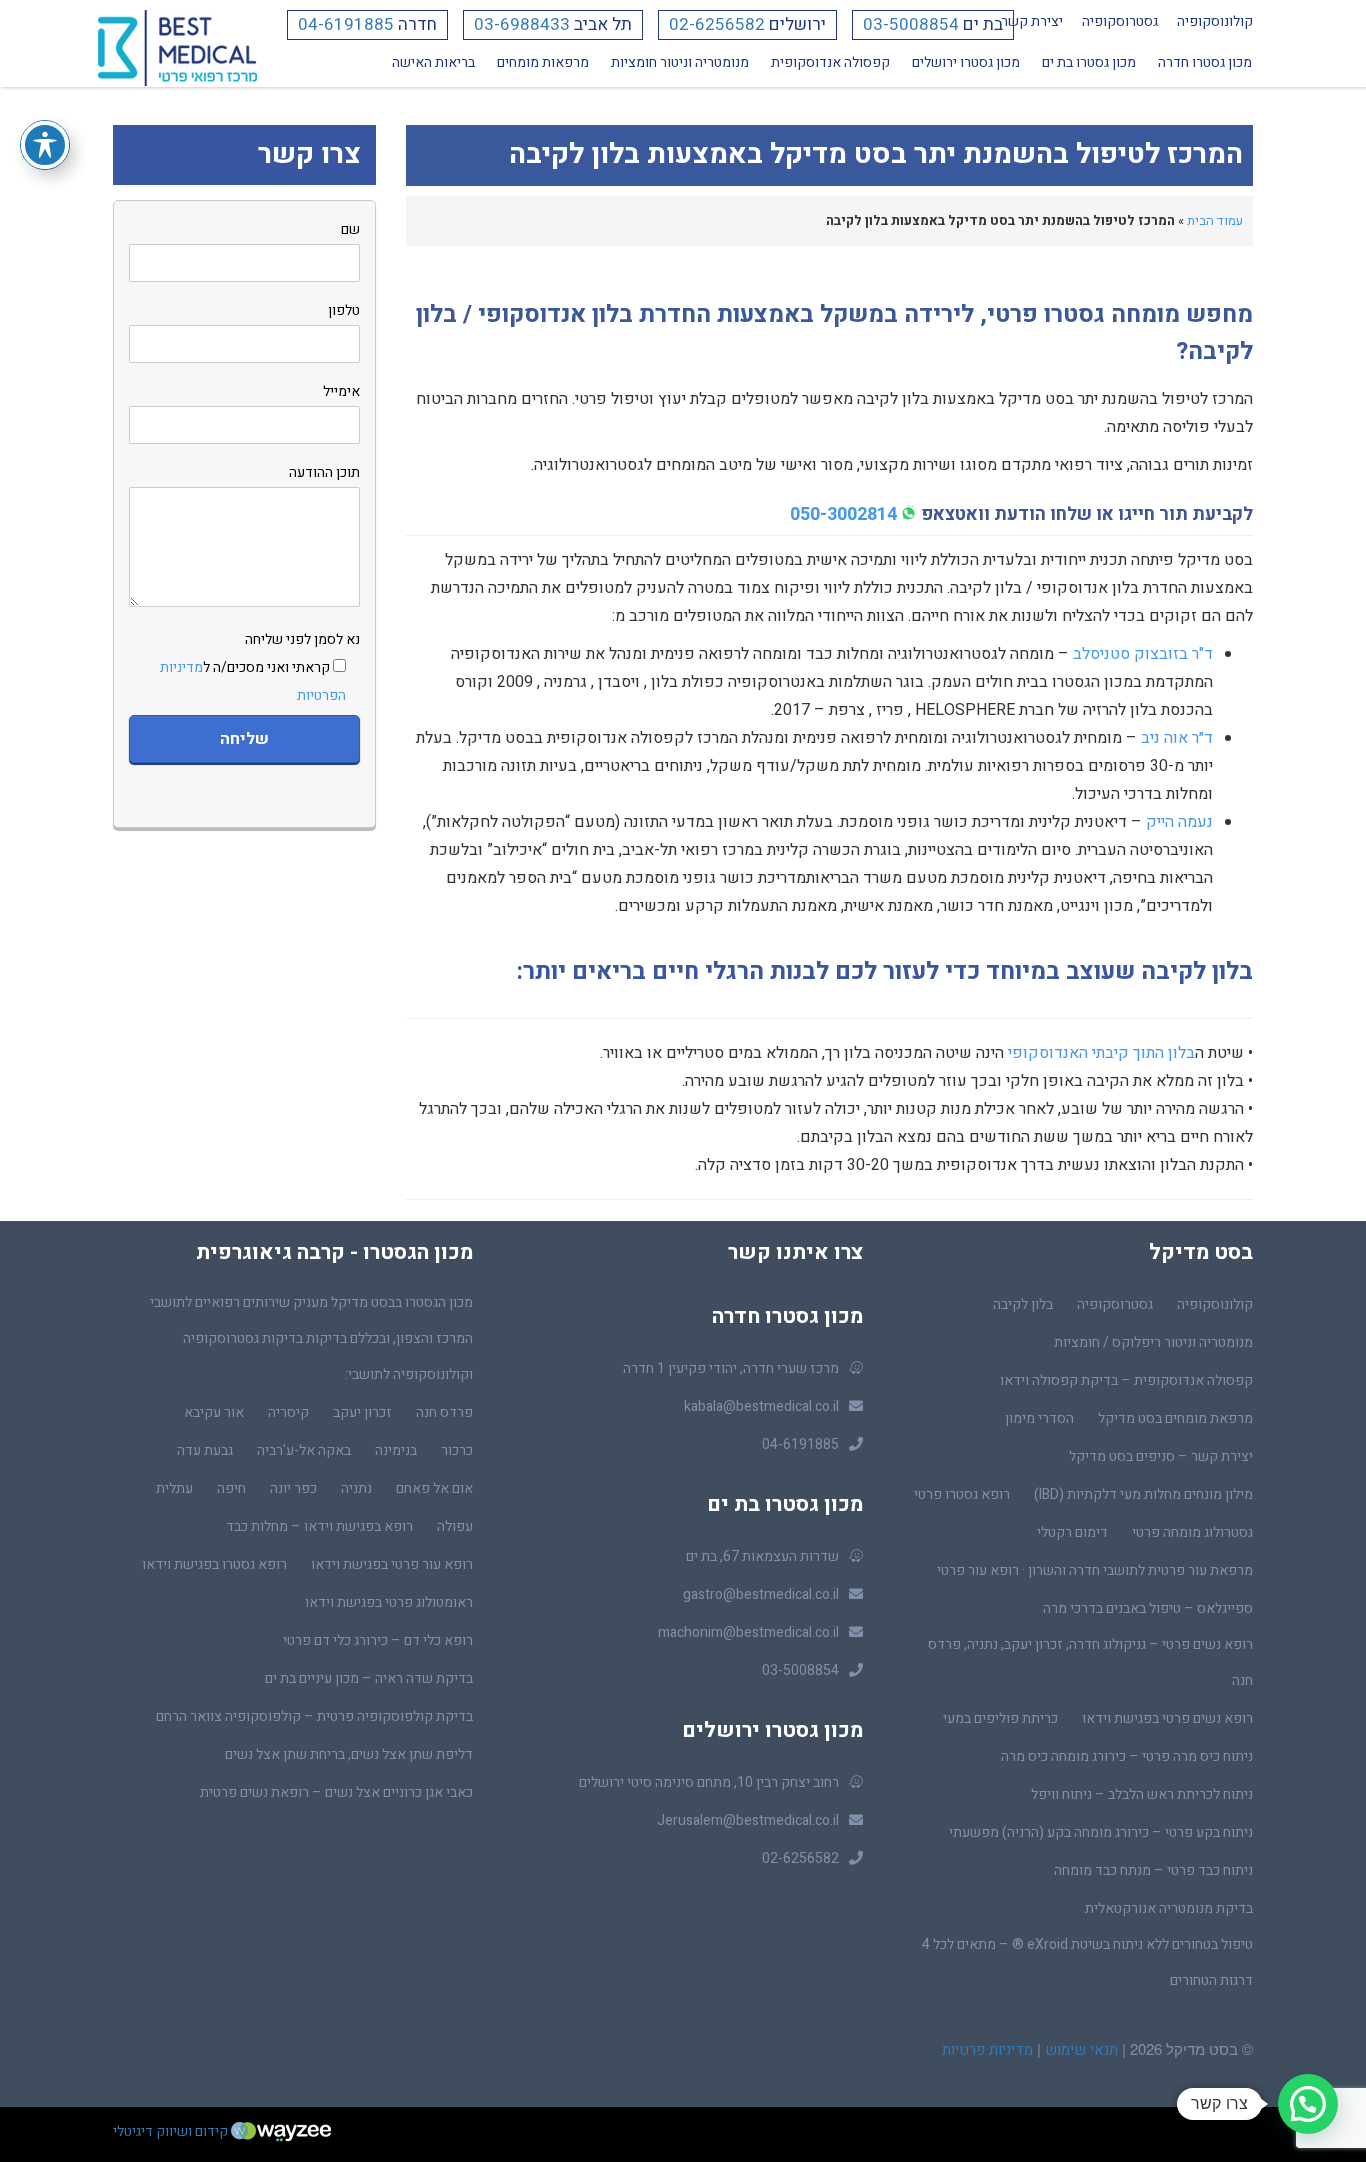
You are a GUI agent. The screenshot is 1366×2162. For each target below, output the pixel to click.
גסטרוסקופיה (1120, 21)
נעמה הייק (1179, 822)
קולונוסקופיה (1215, 21)
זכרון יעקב (362, 1412)
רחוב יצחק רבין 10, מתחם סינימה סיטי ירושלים (709, 1782)
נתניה (356, 1488)
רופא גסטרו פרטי (962, 1494)
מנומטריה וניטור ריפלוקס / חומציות (1153, 1342)
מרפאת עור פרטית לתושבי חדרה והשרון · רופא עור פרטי (1095, 1570)
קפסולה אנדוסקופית (830, 62)
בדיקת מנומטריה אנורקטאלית (1169, 1908)
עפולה (455, 1526)
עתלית (174, 1488)
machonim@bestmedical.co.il (748, 1632)
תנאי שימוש (1079, 2050)
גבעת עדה (205, 1450)
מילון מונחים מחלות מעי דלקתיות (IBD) (1143, 1494)
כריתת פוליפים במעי (1000, 1718)
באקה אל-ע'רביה (304, 1450)
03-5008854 (911, 24)
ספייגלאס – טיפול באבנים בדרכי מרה (1148, 1608)
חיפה (231, 1488)
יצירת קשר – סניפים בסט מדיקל (1161, 1456)
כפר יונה (293, 1488)
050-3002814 (843, 514)
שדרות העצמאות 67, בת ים (762, 1556)
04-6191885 (346, 24)
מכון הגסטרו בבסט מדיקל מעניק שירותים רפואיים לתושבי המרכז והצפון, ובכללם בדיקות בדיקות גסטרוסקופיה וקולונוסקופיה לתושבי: (311, 1338)
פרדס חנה (444, 1412)
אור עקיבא (214, 1412)
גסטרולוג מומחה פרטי (1192, 1532)
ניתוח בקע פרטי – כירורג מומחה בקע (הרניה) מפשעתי (1101, 1832)
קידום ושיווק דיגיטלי (172, 2131)
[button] (1308, 2104)
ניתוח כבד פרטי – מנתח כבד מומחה (1153, 1870)
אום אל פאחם (434, 1488)
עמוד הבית (1215, 220)
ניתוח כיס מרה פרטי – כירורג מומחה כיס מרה (1127, 1756)
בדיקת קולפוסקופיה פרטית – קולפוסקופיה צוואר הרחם (314, 1716)
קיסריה (288, 1412)
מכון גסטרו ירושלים (966, 62)
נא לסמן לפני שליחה (260, 667)
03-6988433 (522, 24)
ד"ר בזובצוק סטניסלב (1143, 654)
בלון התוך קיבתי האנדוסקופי (1101, 1053)
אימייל (341, 391)
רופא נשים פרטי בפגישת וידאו (1167, 1718)
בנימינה (396, 1450)
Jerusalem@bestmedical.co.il (748, 1820)
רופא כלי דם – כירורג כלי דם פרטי (378, 1640)
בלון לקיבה (1023, 1304)
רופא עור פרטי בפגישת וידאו (392, 1564)
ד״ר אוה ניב (1177, 738)
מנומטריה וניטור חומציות (680, 62)
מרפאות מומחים (543, 62)
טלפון (344, 310)
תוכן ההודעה (324, 472)
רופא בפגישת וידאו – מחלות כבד (319, 1526)
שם (350, 229)
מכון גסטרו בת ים (1089, 62)
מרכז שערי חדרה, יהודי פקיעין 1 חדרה (731, 1368)
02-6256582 (717, 24)
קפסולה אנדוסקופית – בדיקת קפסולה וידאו (1126, 1380)
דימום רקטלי (1072, 1532)
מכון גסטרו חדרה (1205, 62)
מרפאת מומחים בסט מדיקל (1175, 1418)
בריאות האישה (433, 62)
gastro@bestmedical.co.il (761, 1594)
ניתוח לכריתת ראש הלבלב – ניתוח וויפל (1142, 1794)
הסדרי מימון (1039, 1418)
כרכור (457, 1450)
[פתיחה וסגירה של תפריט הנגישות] (45, 145)
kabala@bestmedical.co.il (761, 1406)
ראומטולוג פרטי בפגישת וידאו (389, 1602)
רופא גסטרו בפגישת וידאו (214, 1564)
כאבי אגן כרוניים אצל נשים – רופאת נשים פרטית (336, 1792)
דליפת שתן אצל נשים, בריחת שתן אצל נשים (349, 1754)
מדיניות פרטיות (987, 2050)
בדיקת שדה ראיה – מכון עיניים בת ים (369, 1678)
